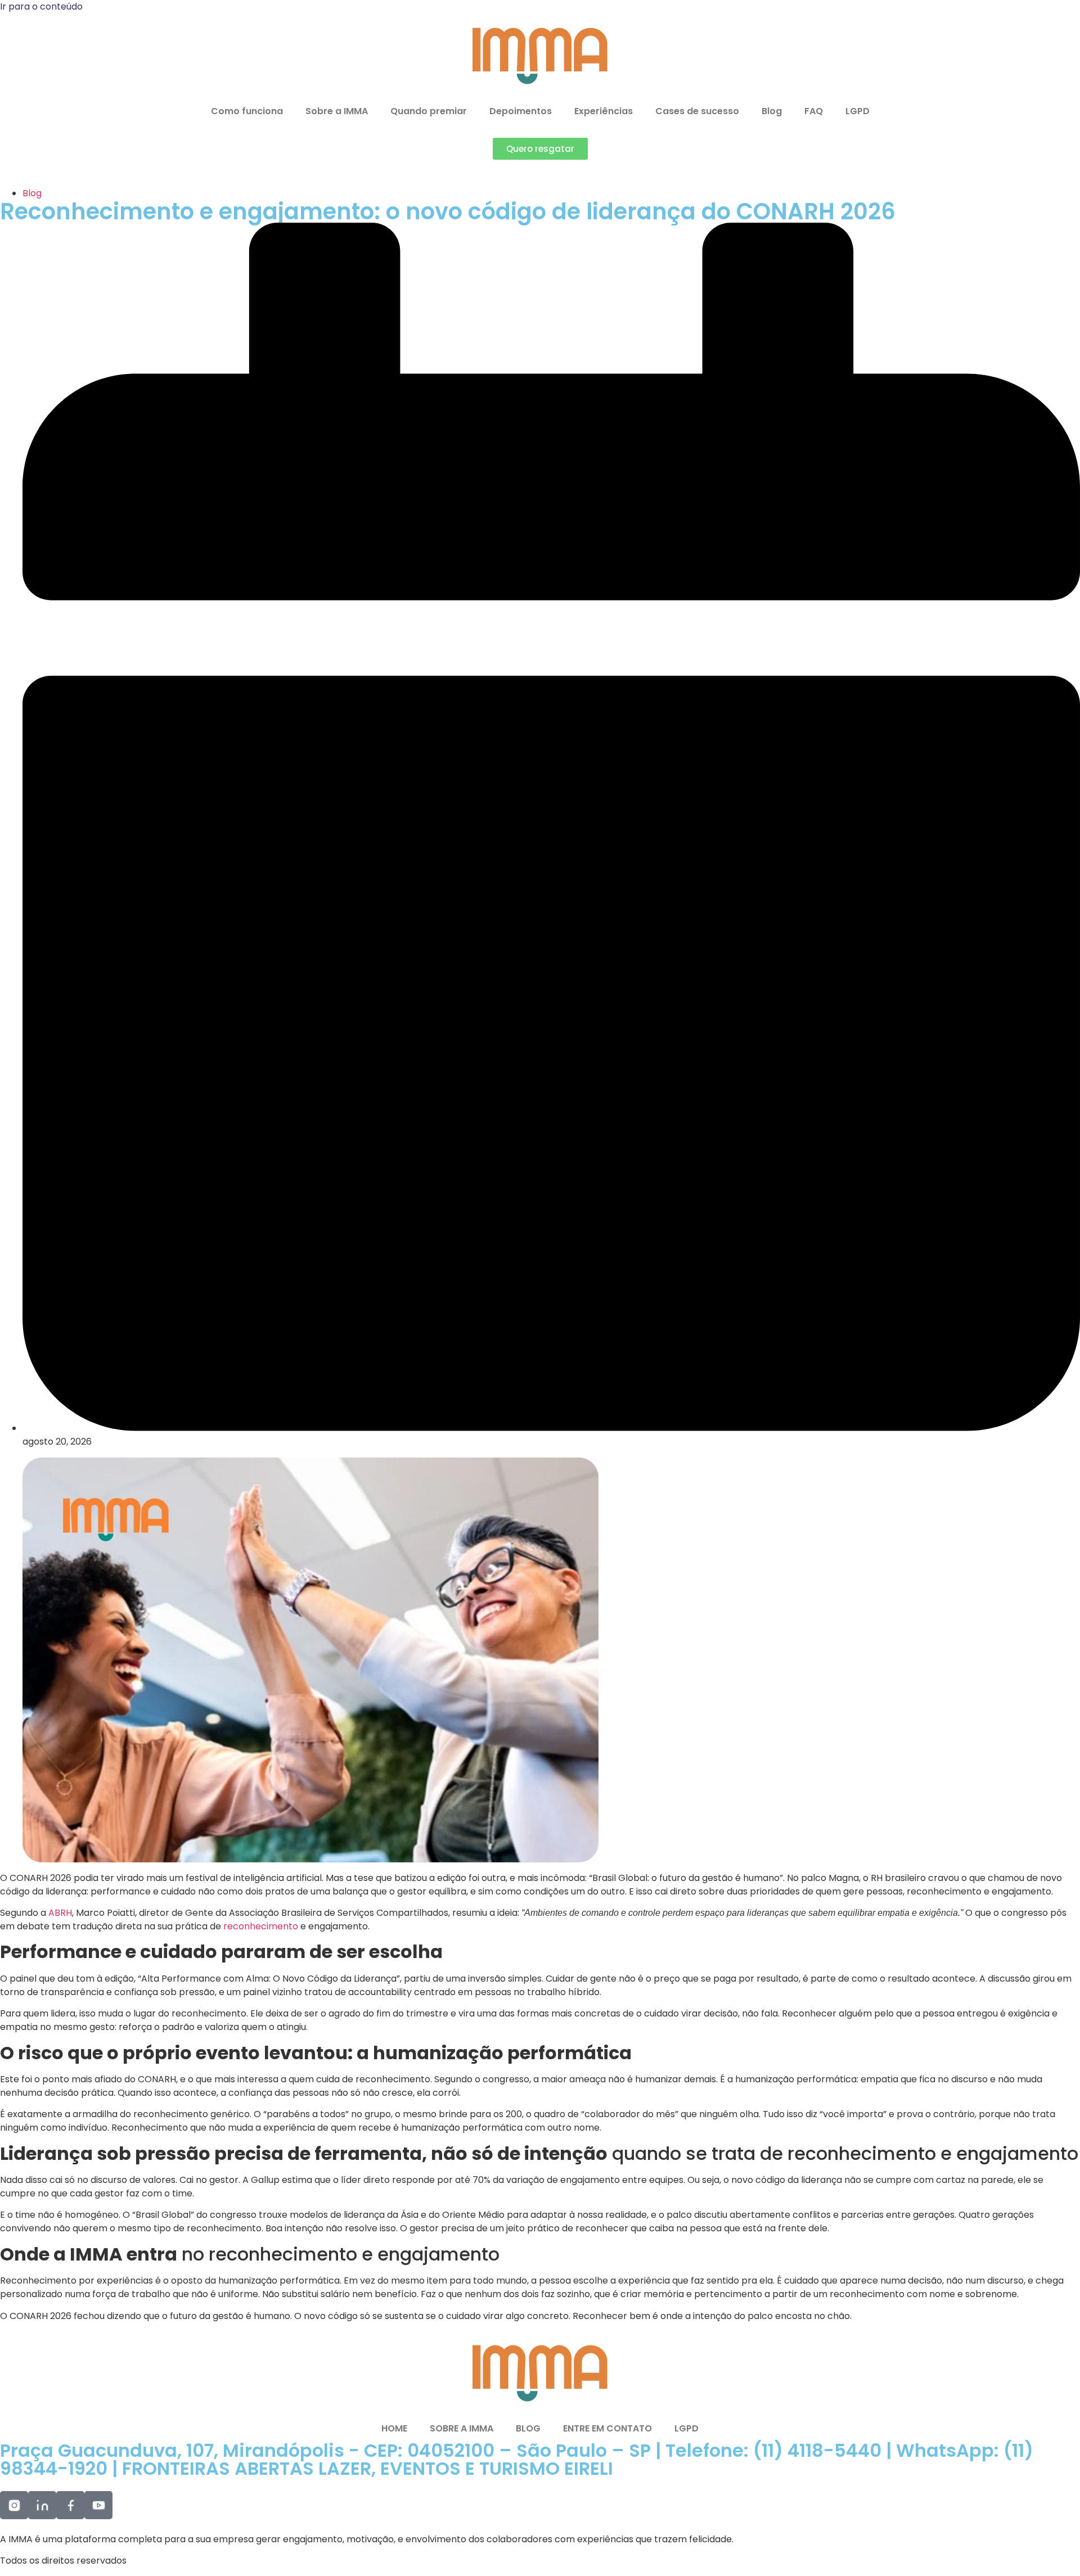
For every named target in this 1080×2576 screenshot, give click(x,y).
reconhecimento (262, 1926)
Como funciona (247, 111)
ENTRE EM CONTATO (607, 2428)
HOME (394, 2428)
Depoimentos (521, 111)
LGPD (858, 111)
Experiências (604, 111)
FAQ (814, 111)
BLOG (528, 2428)
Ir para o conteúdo (41, 6)
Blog (772, 111)
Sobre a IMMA (337, 111)
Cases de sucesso (697, 111)
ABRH (60, 1913)
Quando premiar (429, 111)
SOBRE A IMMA (462, 2428)
